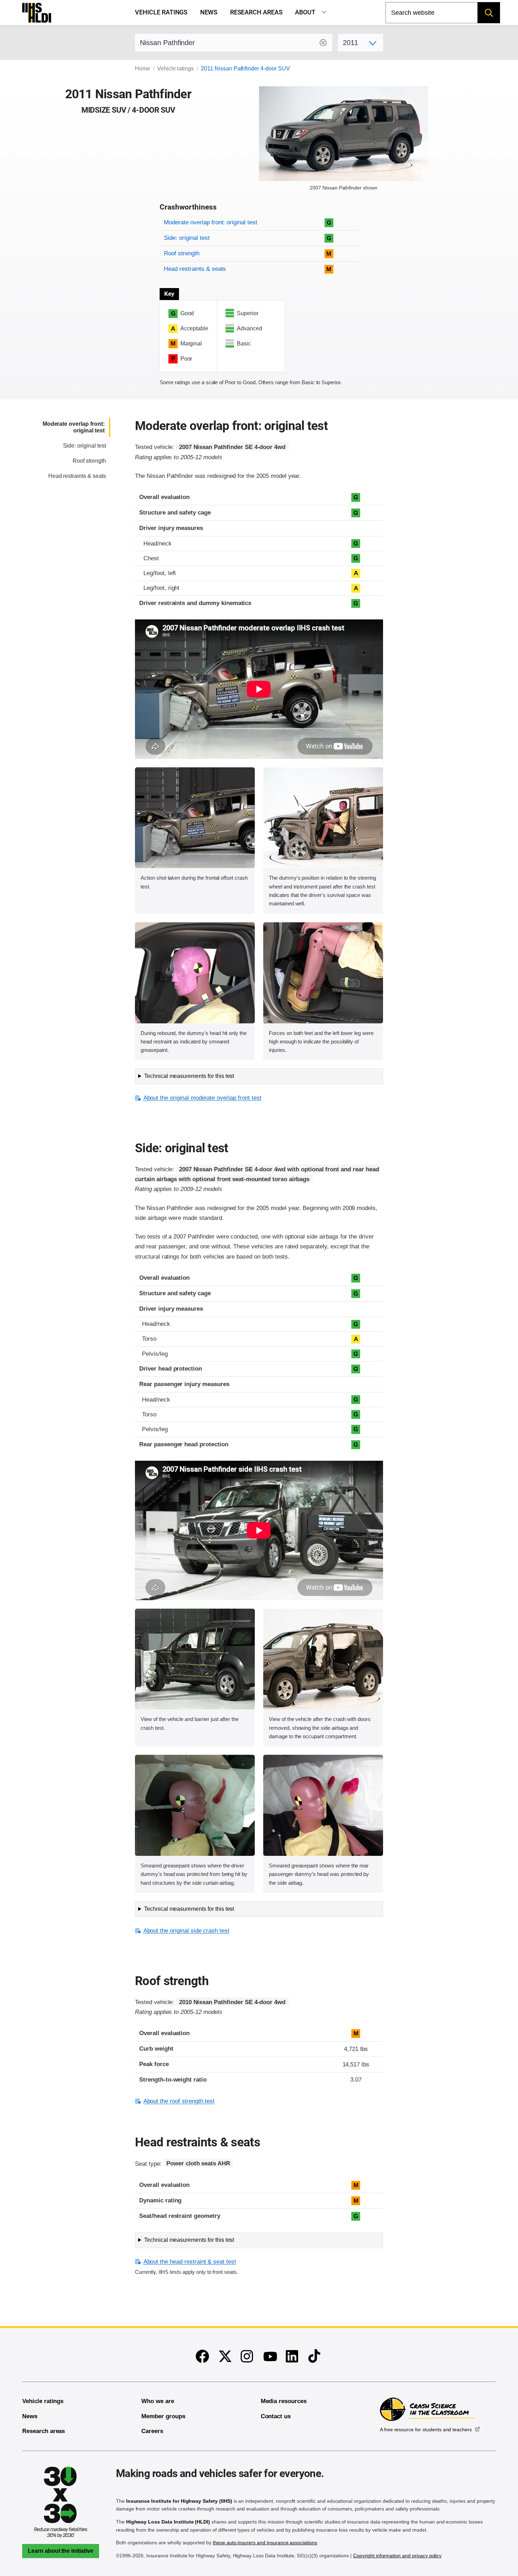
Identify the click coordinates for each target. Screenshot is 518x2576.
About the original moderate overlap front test (202, 1098)
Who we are (158, 2401)
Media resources (284, 2401)
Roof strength (181, 253)
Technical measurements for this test (189, 1076)
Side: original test (187, 238)
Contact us (276, 2416)
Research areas (256, 12)
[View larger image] (195, 818)
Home (143, 68)
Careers (152, 2431)
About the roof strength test (179, 2101)
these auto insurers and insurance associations (265, 2543)
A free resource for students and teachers (426, 2430)
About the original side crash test (186, 1931)
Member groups (163, 2416)
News (209, 12)
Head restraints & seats (195, 269)
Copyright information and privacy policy (397, 2556)
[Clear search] (323, 43)
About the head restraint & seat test (190, 2262)
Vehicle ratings (161, 12)
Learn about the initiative (61, 2551)
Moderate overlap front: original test (210, 222)
